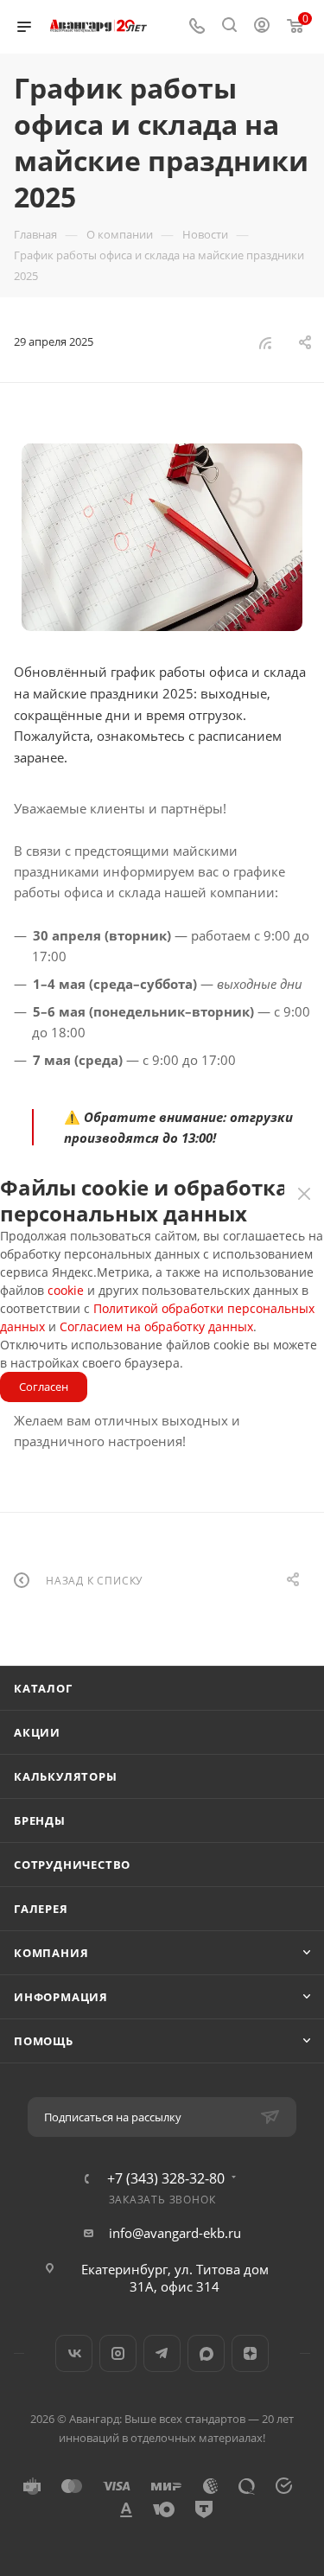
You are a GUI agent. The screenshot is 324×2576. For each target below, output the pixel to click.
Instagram (118, 2353)
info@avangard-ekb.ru (175, 2233)
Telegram (162, 2353)
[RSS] (265, 342)
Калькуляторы (66, 1776)
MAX (206, 2353)
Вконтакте (74, 2353)
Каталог (43, 1688)
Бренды (40, 1820)
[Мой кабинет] (262, 27)
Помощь (44, 2041)
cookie (66, 1290)
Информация (61, 1997)
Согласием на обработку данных (156, 1326)
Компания (51, 1953)
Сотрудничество (72, 1865)
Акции (37, 1732)
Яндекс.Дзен (250, 2353)
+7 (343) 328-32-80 (166, 2178)
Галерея (41, 1909)
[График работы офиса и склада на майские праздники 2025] (162, 537)
